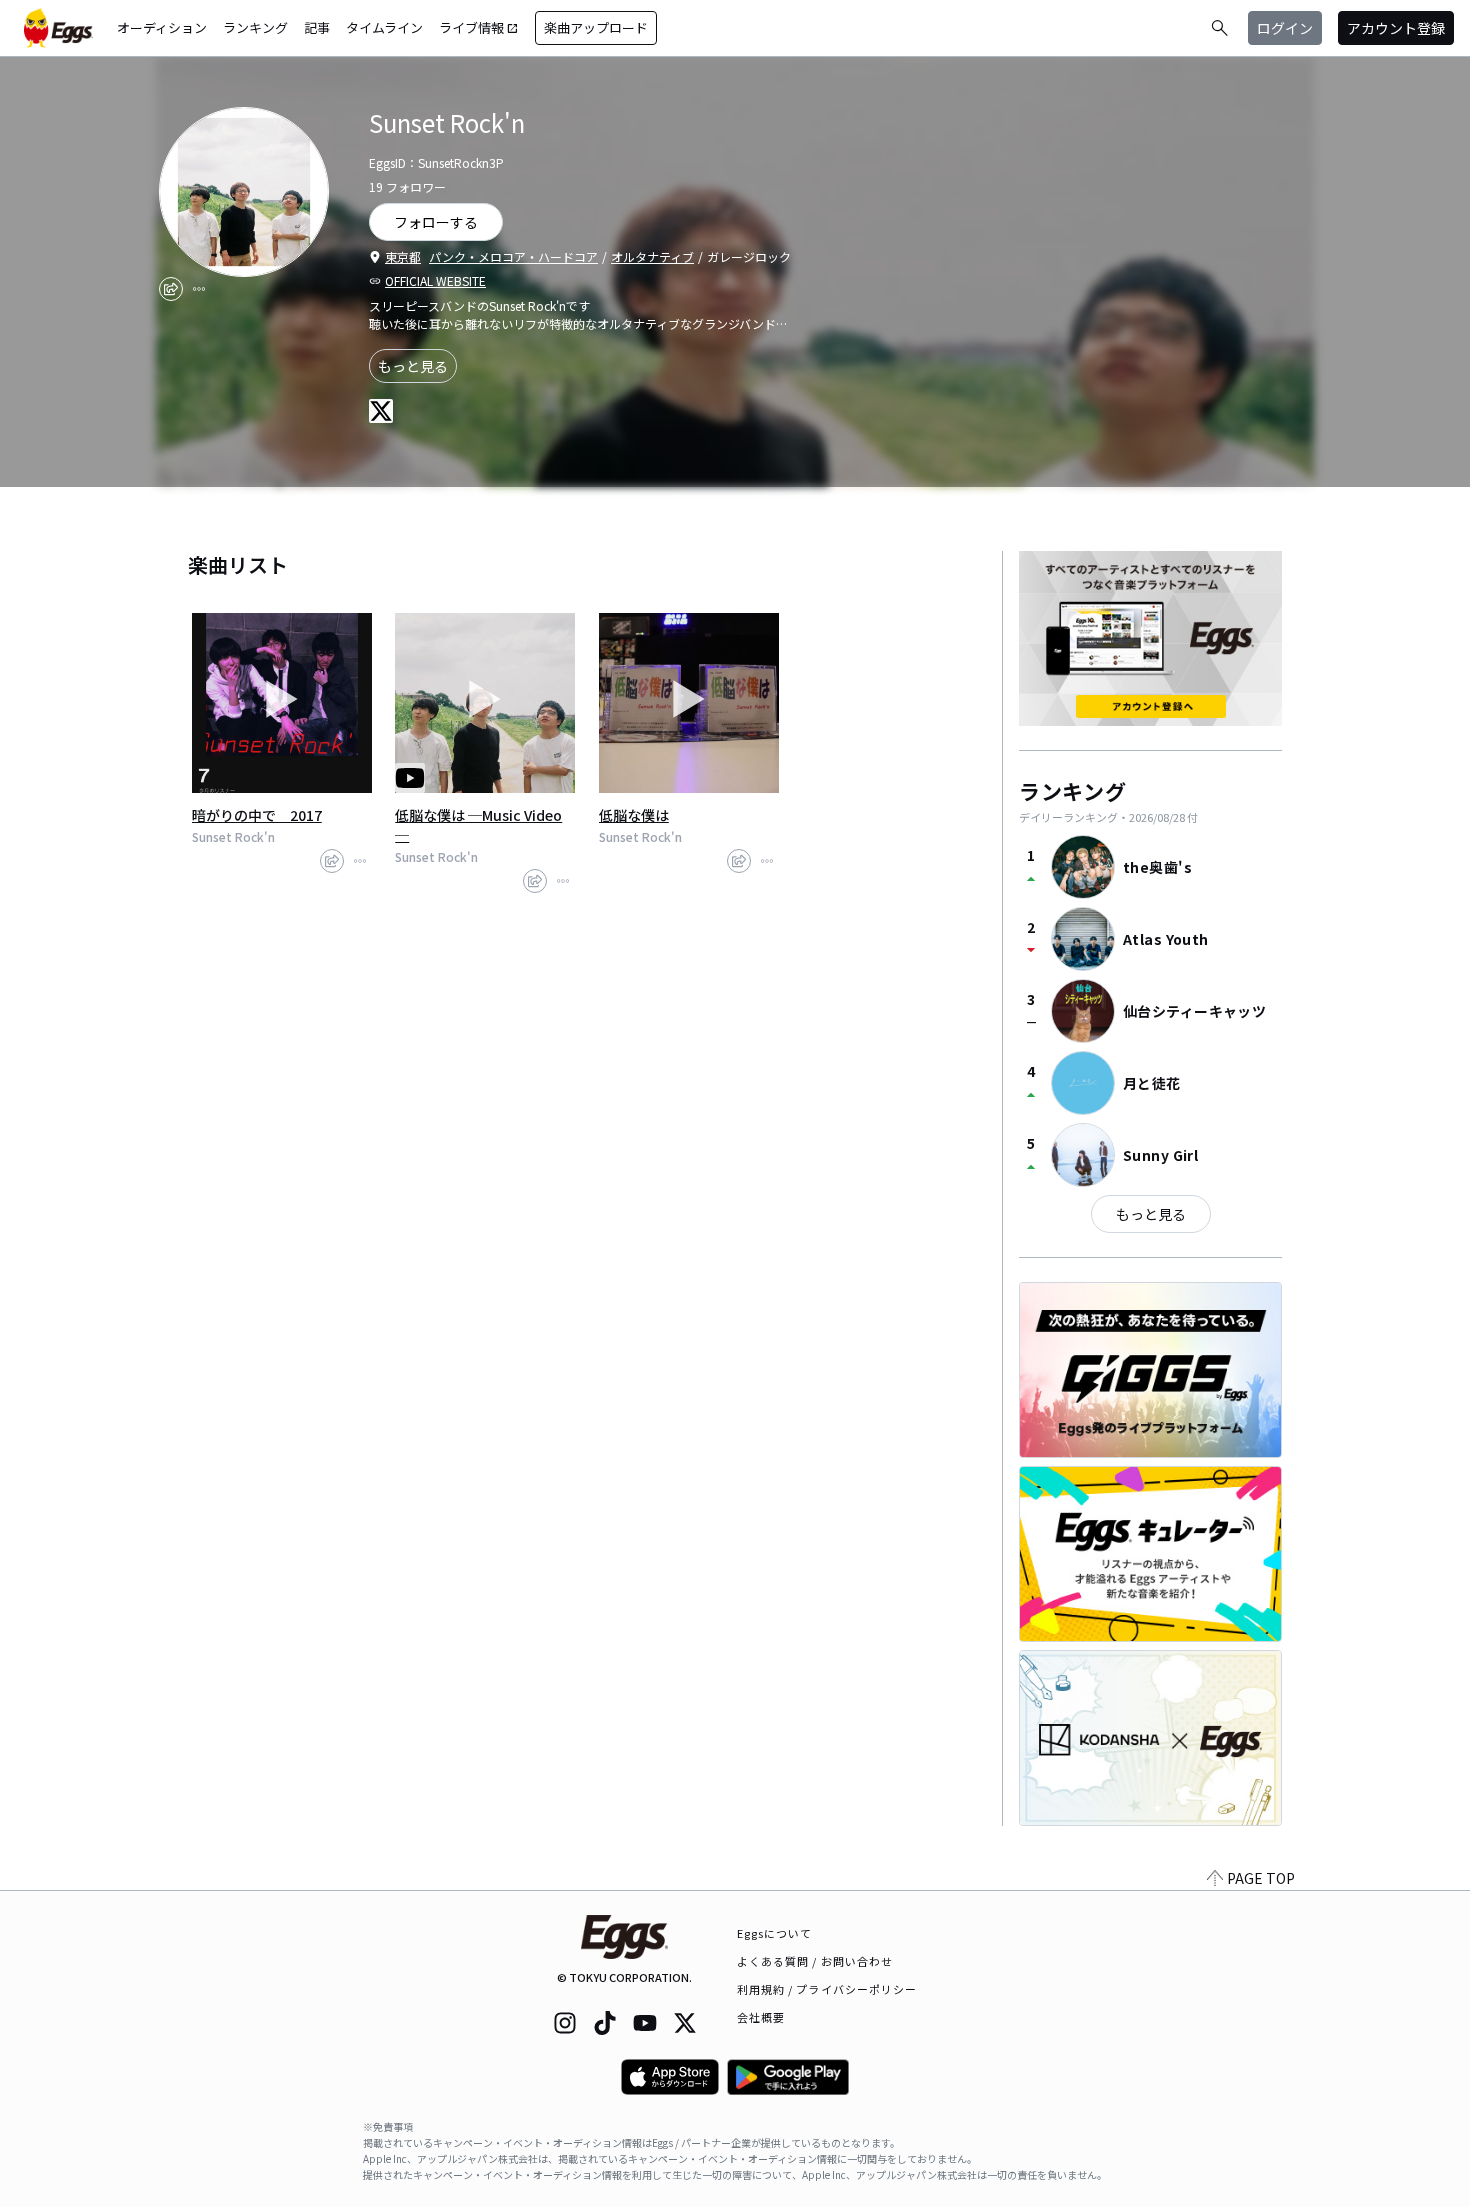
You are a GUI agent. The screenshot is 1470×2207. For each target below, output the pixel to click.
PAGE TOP (1261, 1878)
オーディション (162, 27)
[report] (199, 289)
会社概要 (761, 2017)
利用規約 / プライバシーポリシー (827, 1989)
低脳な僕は (634, 815)
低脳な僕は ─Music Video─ (478, 825)
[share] (171, 289)
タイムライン (384, 27)
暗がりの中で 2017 (257, 815)
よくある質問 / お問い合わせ (815, 1961)
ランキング (255, 27)
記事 (317, 27)
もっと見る (413, 366)
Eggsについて (775, 1933)
